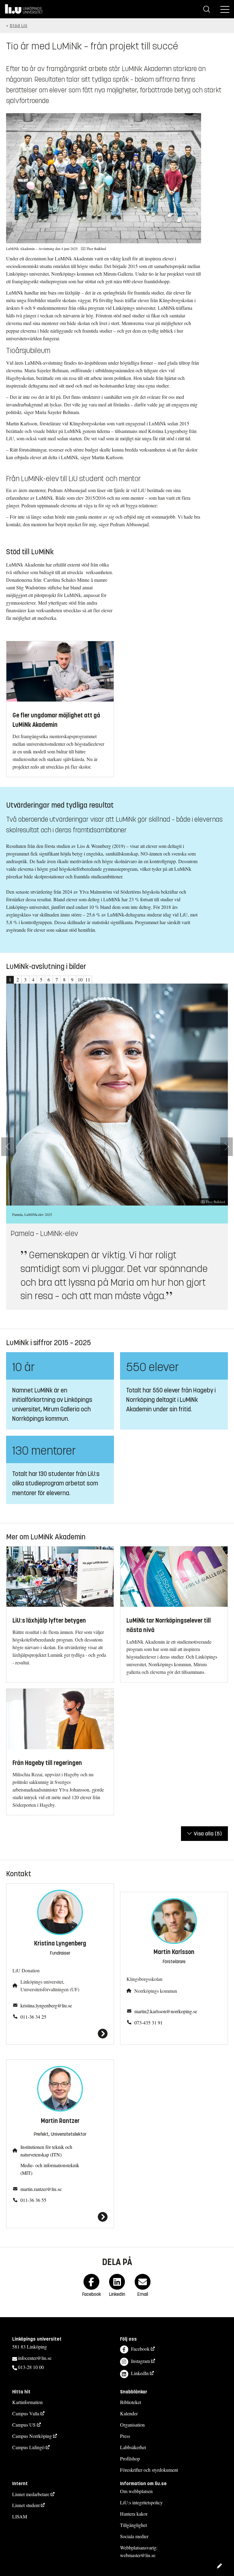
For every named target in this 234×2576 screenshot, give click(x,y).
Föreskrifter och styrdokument (149, 2470)
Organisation (132, 2425)
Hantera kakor (134, 2514)
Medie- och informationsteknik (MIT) (50, 2169)
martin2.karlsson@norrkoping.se (166, 2011)
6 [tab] (49, 979)
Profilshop (130, 2458)
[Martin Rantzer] (60, 2217)
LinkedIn (140, 2373)
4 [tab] (33, 979)
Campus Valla (26, 2413)
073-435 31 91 (149, 2022)
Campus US (24, 2425)
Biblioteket (131, 2402)
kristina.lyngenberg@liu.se (46, 2005)
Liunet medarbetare (31, 2494)
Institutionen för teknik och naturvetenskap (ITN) (46, 2151)
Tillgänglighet (133, 2525)
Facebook (140, 2349)
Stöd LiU (19, 26)
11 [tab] (88, 979)
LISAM (20, 2516)
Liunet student (26, 2505)
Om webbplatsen (136, 2491)
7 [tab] (57, 979)
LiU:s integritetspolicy (141, 2502)
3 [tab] (25, 979)
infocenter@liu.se (35, 2358)
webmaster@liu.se (138, 2555)
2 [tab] (18, 979)
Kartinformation (27, 2402)
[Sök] (207, 9)
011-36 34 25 (33, 2017)
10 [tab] (80, 979)
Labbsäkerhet (133, 2447)
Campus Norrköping (32, 2436)
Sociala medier (134, 2536)
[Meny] (225, 9)
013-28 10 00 (31, 2367)
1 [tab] (10, 979)
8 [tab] (64, 979)
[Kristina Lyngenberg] (60, 2034)
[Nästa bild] (227, 1147)
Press (125, 2436)
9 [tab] (72, 979)
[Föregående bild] (7, 1147)
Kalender (129, 2413)
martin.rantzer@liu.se (41, 2189)
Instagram (140, 2361)
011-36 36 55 (33, 2200)
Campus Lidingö (28, 2447)
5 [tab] (41, 979)
